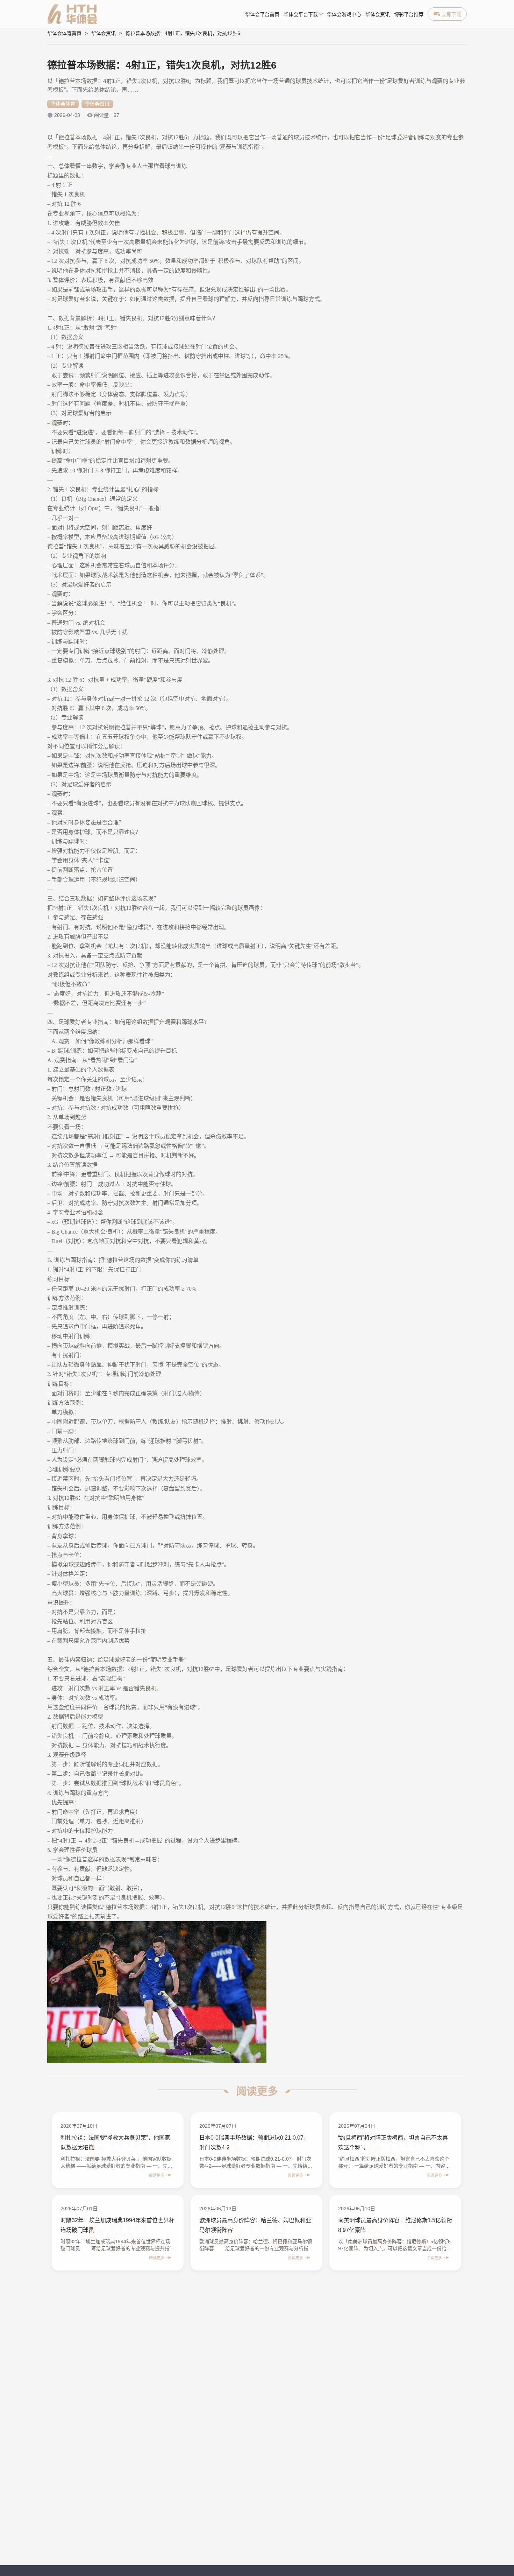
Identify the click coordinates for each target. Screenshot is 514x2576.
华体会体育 (63, 104)
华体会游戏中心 (344, 15)
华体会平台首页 (262, 15)
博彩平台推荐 (409, 15)
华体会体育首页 (64, 33)
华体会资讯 (378, 15)
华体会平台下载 (301, 15)
